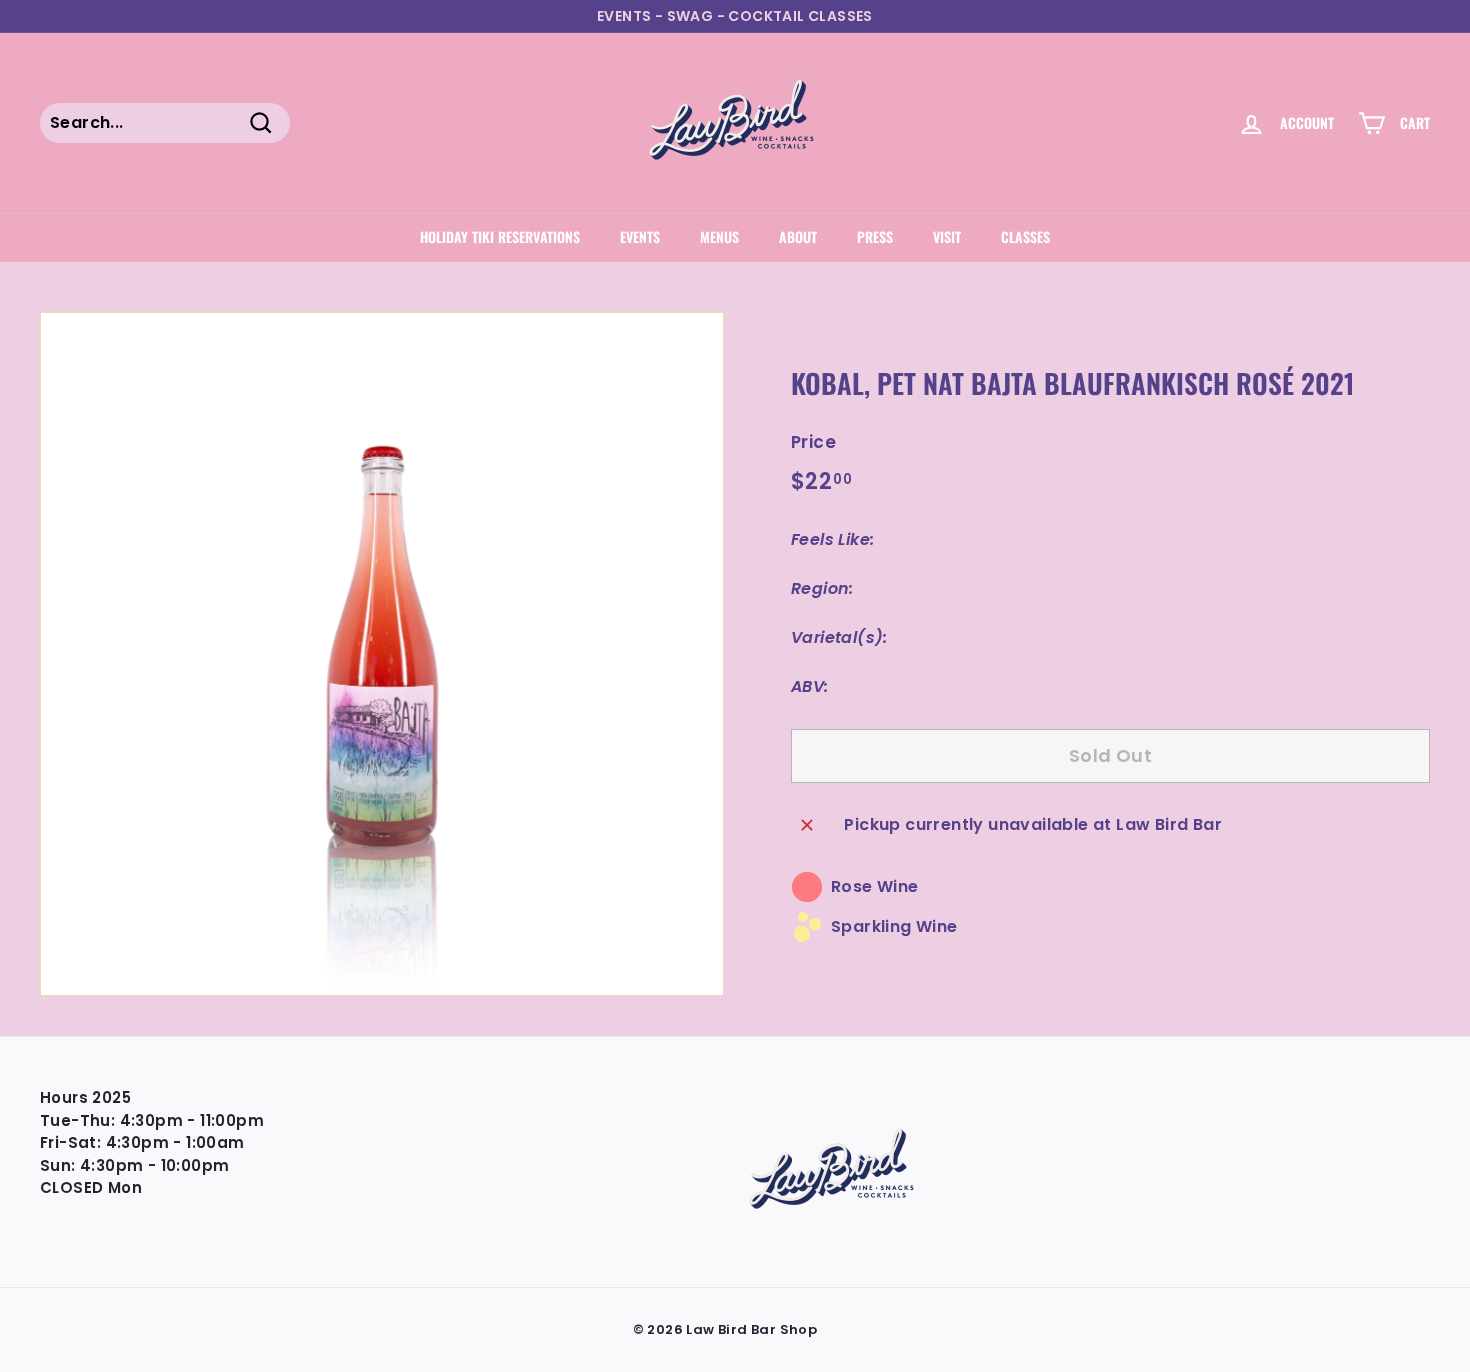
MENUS (719, 236)
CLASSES (1025, 236)
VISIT (947, 236)
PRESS (875, 236)
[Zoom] (382, 654)
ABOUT (798, 236)
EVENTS (640, 236)
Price (813, 442)
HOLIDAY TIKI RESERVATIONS (500, 236)
